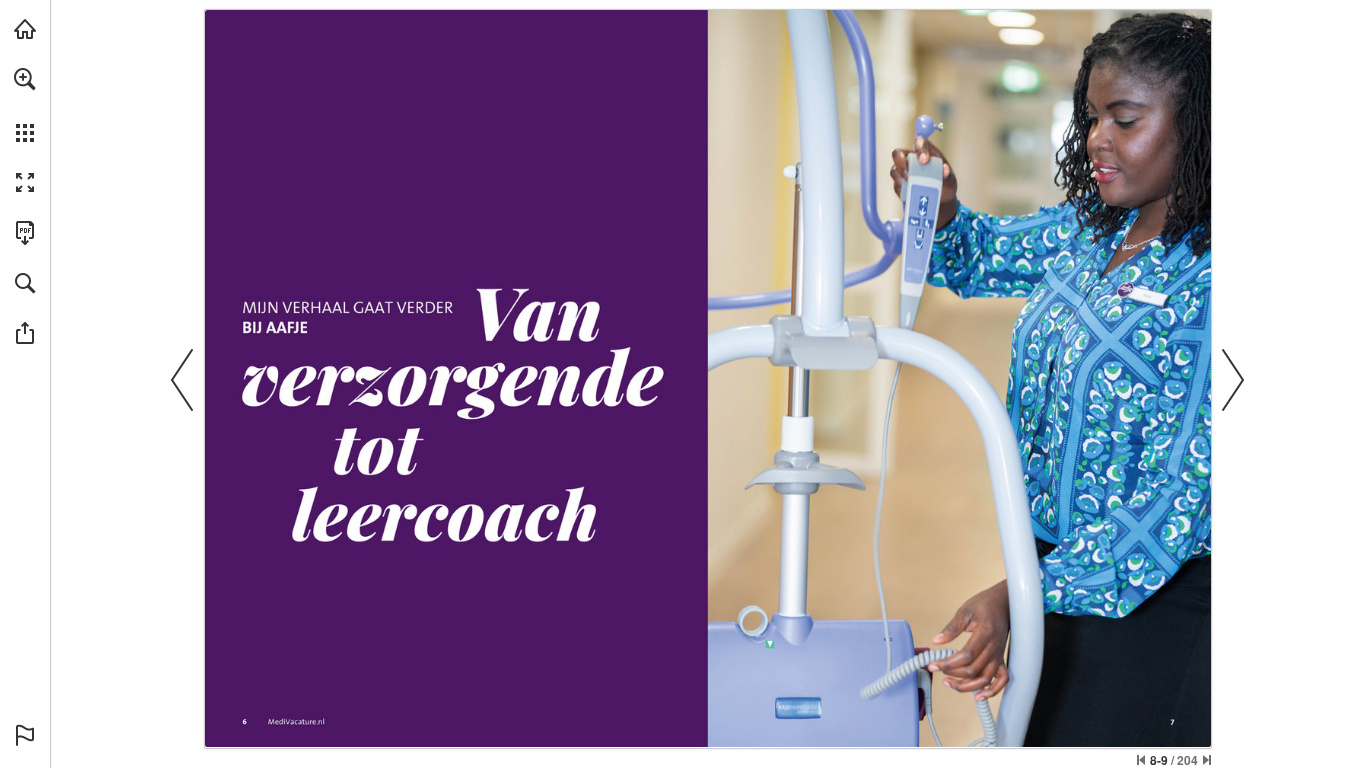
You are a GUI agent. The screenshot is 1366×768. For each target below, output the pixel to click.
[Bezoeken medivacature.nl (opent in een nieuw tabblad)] (25, 29)
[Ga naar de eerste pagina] (1141, 760)
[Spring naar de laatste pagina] (1207, 760)
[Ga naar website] (296, 722)
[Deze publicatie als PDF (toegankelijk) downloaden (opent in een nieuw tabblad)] (25, 233)
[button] (25, 79)
